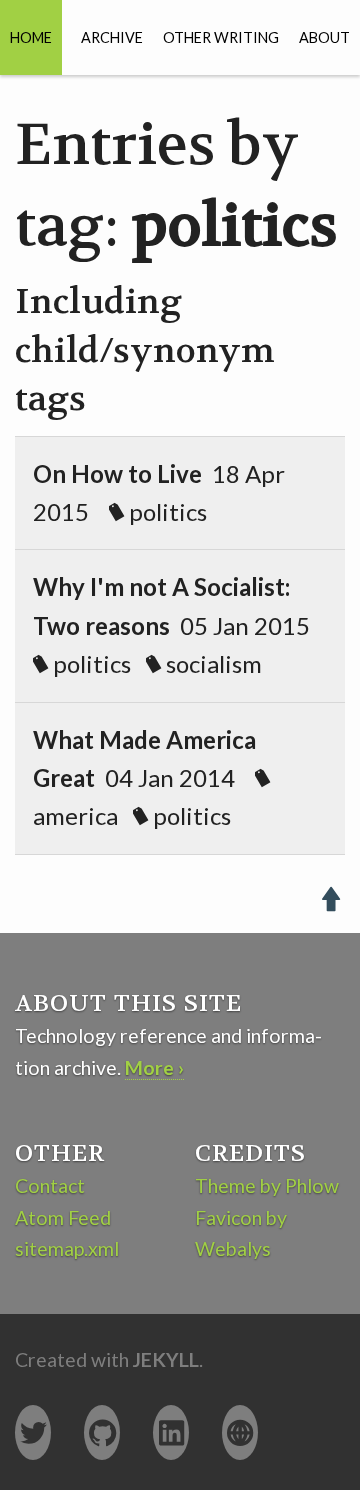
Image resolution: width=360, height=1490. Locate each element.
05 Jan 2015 (179, 625)
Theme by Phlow (267, 1185)
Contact (50, 1185)
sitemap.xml (67, 1248)
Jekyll (166, 1359)
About (324, 37)
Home (31, 37)
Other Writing (221, 37)
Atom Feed (63, 1217)
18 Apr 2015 (159, 492)
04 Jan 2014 (144, 778)
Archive (112, 37)
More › (154, 1067)
